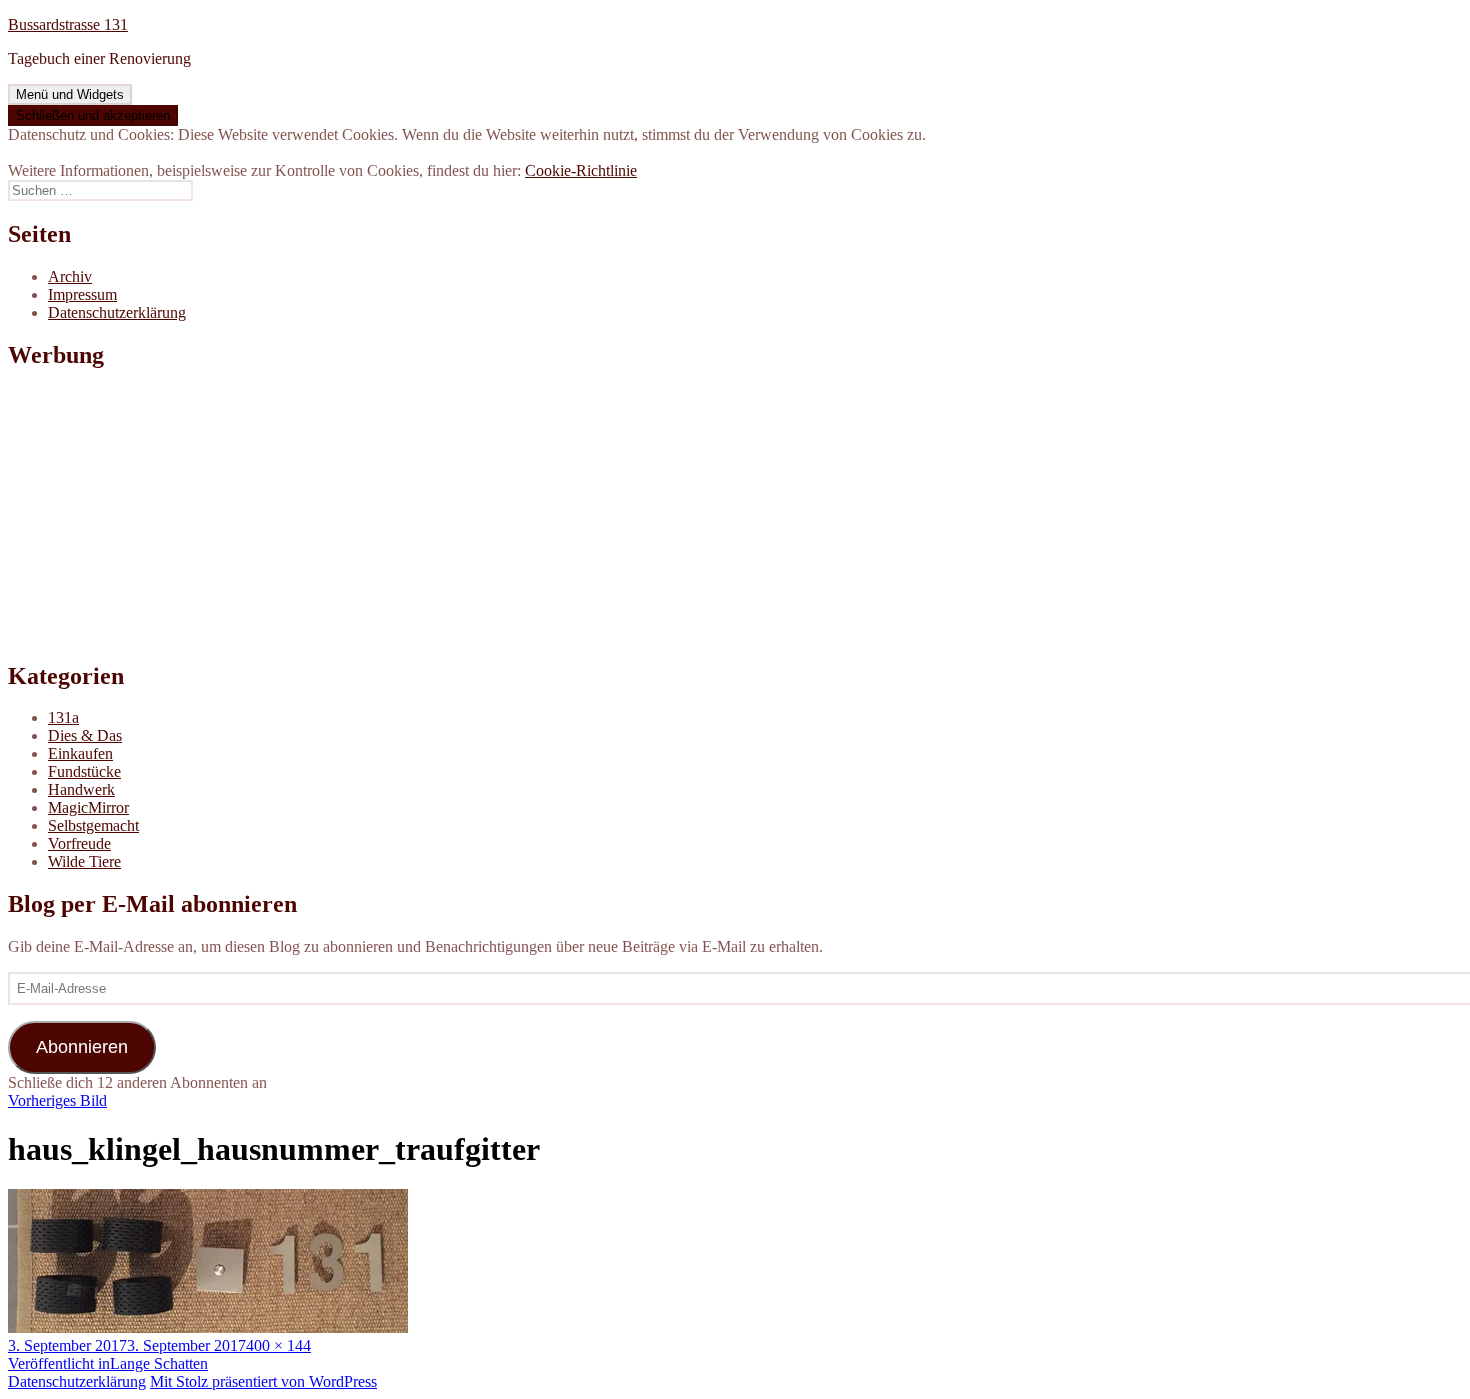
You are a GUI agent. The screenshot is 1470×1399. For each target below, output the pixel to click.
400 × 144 (278, 1345)
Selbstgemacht (93, 825)
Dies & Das (85, 735)
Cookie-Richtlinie (581, 170)
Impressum (82, 294)
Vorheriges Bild (57, 1100)
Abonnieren (82, 1047)
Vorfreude (79, 843)
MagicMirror (88, 807)
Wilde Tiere (84, 861)
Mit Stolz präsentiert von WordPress (263, 1381)
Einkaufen (80, 753)
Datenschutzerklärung (117, 312)
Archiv (70, 276)
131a (63, 717)
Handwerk (81, 789)
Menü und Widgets (70, 94)
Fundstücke (84, 771)
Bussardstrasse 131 (68, 24)
